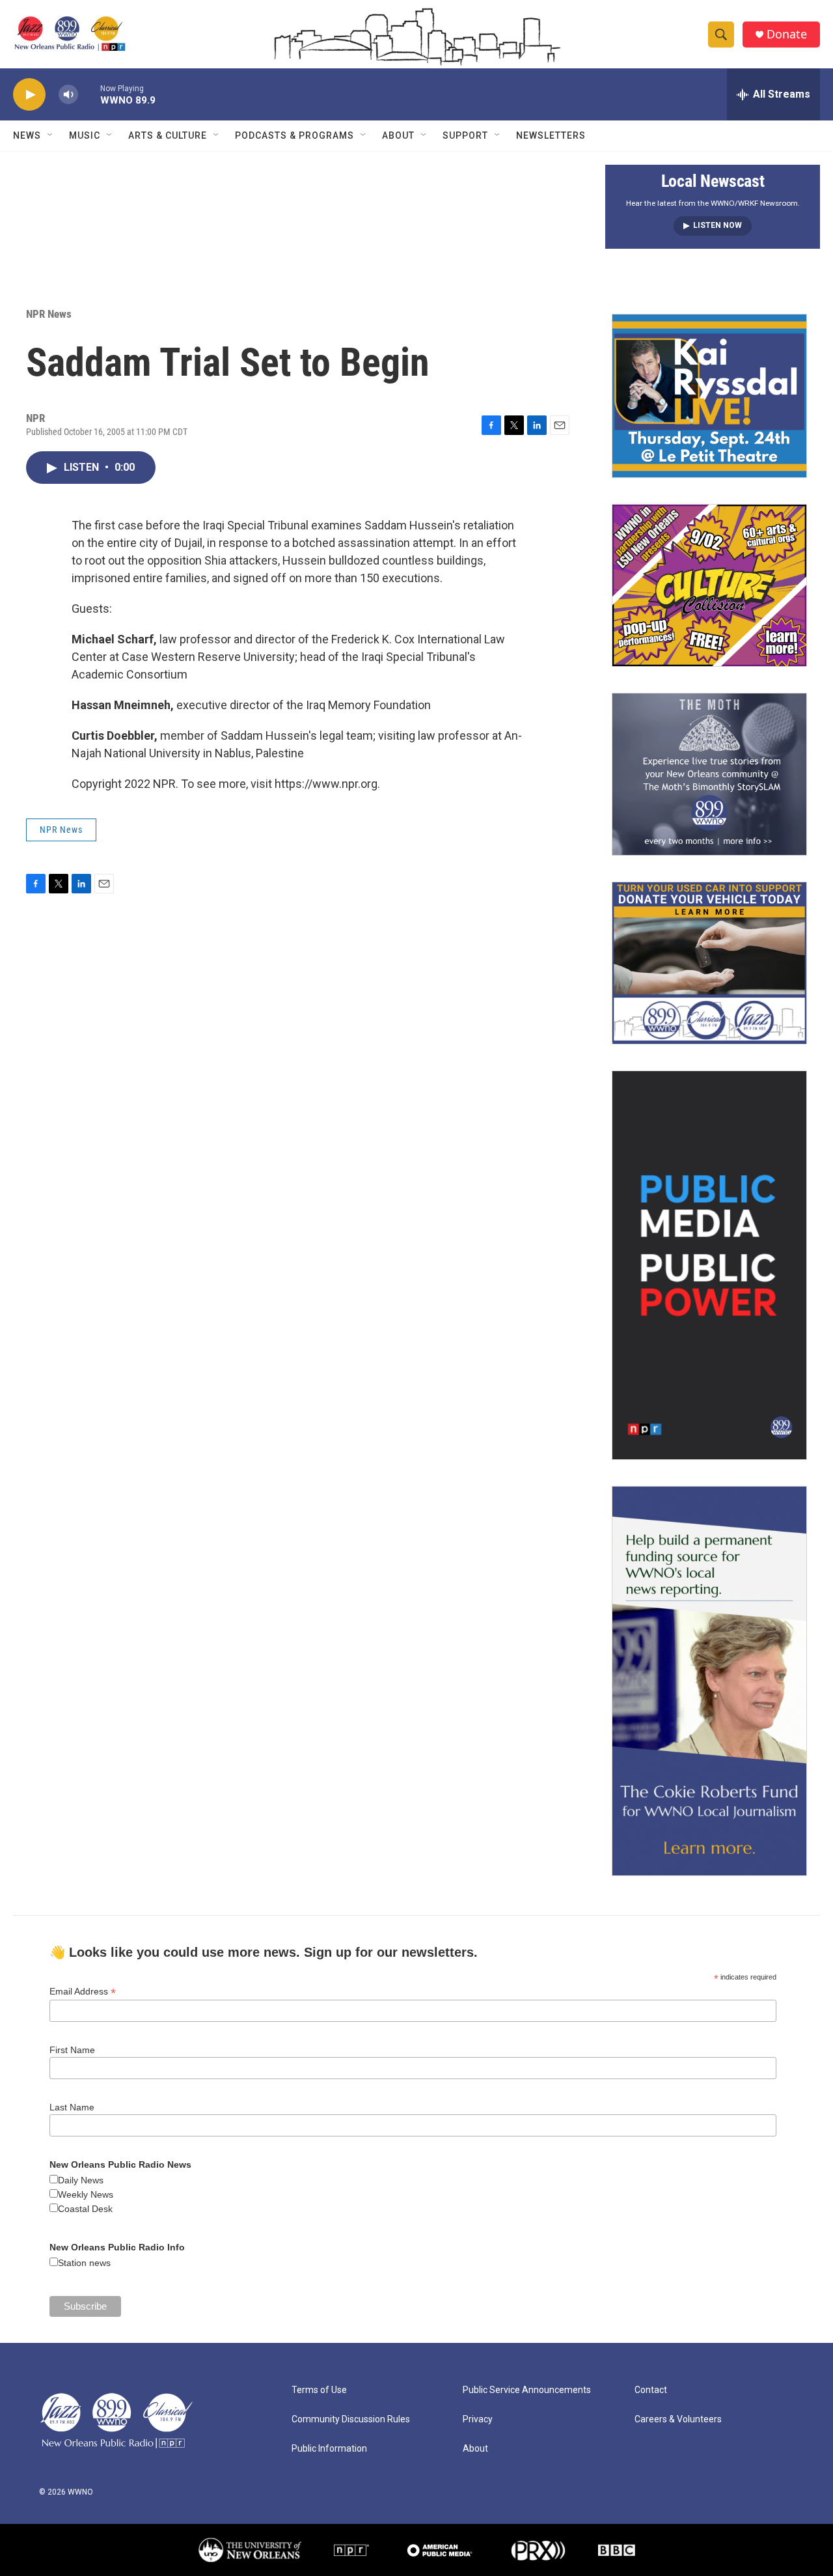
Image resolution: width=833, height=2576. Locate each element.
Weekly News (86, 2194)
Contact (651, 2390)
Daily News (81, 2180)
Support (465, 135)
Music (85, 135)
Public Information (329, 2449)
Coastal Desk (85, 2209)
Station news (84, 2263)
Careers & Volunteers (678, 2419)
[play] (29, 95)
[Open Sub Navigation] (51, 135)
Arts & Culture (168, 135)
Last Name (72, 2107)
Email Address (83, 1992)
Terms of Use (319, 2390)
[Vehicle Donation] (709, 963)
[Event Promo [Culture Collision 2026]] (709, 585)
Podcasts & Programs (294, 135)
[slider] (89, 94)
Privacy (478, 2419)
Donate (787, 34)
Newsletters (551, 135)
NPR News (49, 314)
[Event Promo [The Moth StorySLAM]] (709, 774)
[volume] (68, 95)
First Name (72, 2050)
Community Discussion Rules (351, 2419)
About (398, 135)
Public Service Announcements (527, 2390)
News (27, 135)
